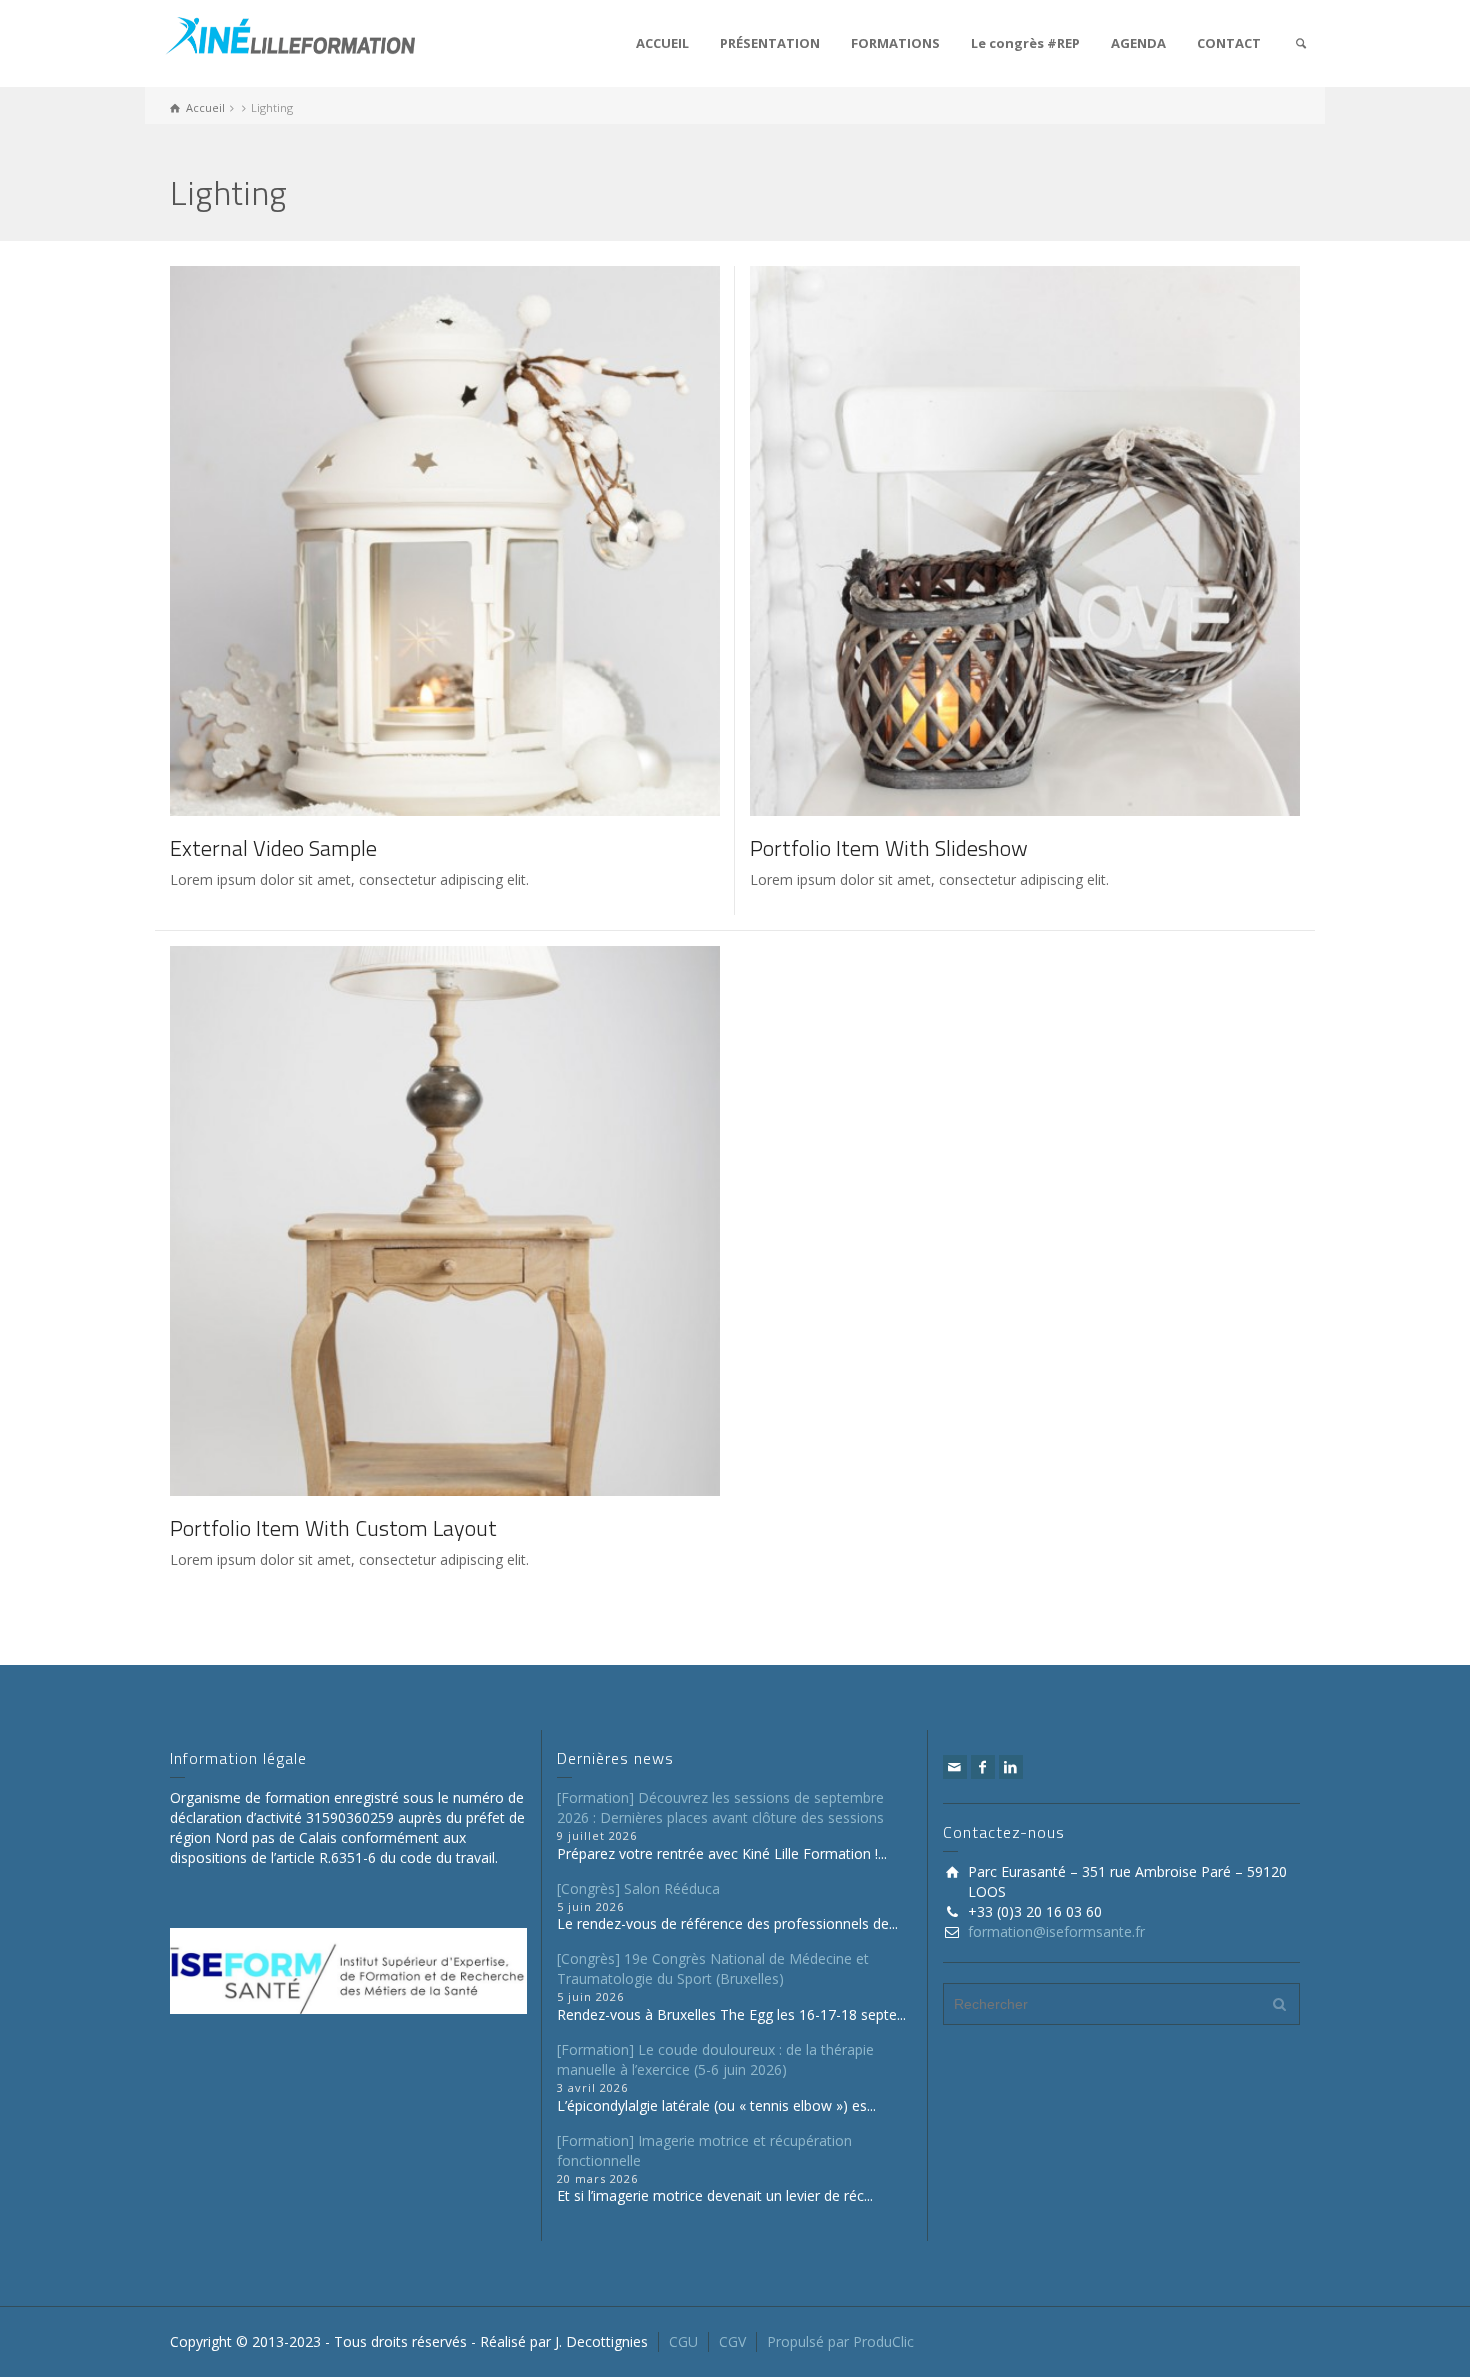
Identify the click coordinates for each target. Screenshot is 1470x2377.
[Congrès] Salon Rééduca (638, 1888)
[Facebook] (983, 1767)
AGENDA (1138, 43)
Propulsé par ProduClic (840, 2341)
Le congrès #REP (1025, 43)
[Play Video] (416, 540)
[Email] (955, 1767)
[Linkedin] (1011, 1767)
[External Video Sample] (473, 540)
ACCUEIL (662, 43)
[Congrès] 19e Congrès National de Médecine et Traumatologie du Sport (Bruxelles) (713, 1968)
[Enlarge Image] (996, 540)
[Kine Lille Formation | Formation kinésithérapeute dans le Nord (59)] (290, 33)
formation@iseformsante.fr (1056, 1931)
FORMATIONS (895, 43)
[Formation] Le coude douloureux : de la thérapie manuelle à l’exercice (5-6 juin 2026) (715, 2059)
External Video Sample (273, 848)
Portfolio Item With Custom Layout (333, 1528)
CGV (732, 2341)
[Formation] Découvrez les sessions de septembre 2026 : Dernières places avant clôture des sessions (720, 1807)
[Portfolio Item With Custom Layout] (473, 1221)
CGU (683, 2341)
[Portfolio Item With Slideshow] (1053, 540)
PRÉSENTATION (770, 43)
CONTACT (1229, 43)
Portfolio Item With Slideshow (889, 848)
